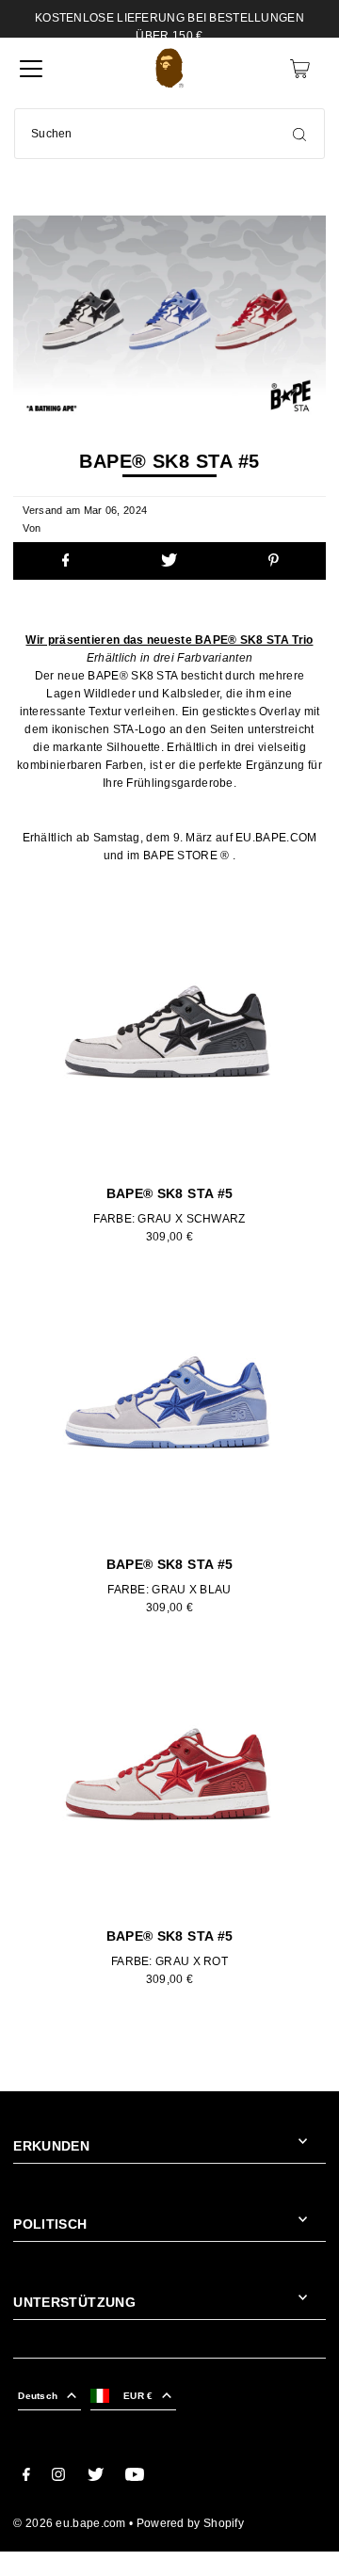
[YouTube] (135, 2477)
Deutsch (38, 2396)
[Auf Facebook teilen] (65, 561)
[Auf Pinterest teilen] (273, 561)
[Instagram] (58, 2477)
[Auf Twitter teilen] (169, 561)
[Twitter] (96, 2477)
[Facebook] (26, 2477)
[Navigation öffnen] (31, 69)
